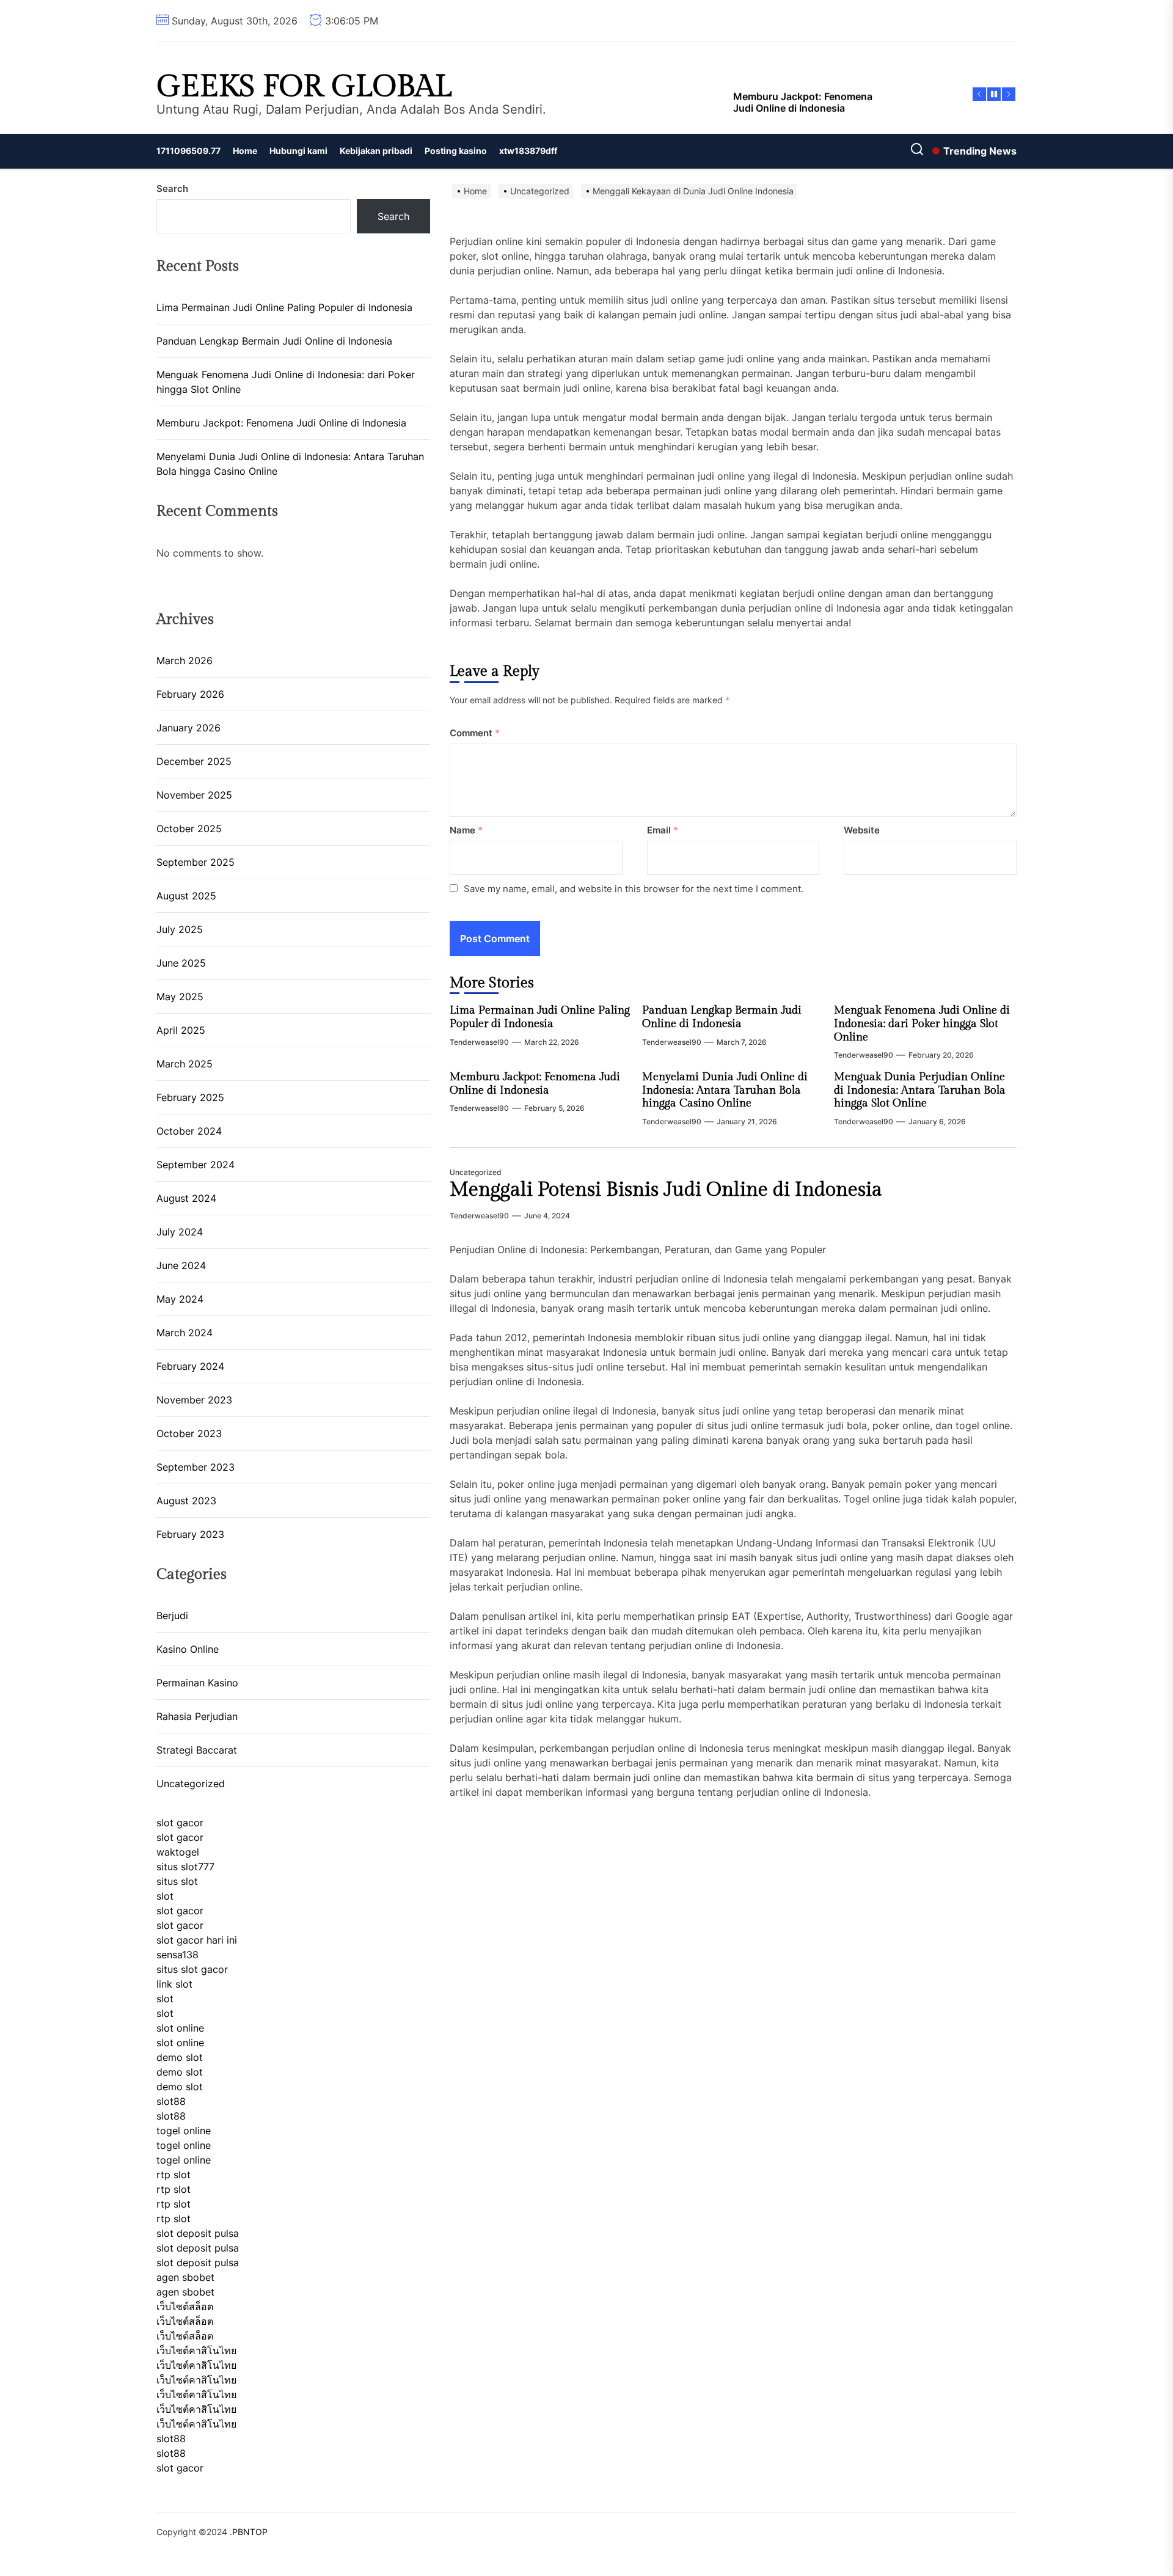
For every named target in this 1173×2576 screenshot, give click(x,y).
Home (245, 151)
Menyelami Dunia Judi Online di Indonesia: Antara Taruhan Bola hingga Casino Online (725, 1090)
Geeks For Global (304, 87)
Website (862, 830)
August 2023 (186, 1501)
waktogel (178, 1852)
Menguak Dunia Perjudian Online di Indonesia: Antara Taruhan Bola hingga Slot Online (920, 1090)
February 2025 (190, 1097)
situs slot (177, 1881)
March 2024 (185, 1333)
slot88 (171, 2101)
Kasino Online (188, 1649)
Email (663, 830)
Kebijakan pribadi (376, 151)
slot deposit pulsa (198, 2233)
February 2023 (190, 1534)
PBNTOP (250, 2532)
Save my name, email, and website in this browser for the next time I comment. (634, 889)
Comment (475, 733)
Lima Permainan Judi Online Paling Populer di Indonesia (540, 1017)
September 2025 (195, 862)
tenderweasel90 (479, 1042)
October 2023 (189, 1433)
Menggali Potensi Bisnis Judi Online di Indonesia (666, 1190)
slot (165, 1896)
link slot (174, 1984)
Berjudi (172, 1615)
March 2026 (185, 660)
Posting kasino (456, 151)
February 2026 (190, 694)
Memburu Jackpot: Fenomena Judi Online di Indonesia (535, 1084)
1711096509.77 (188, 151)
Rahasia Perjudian (197, 1716)
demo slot (180, 2057)
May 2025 (180, 997)
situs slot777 (185, 1867)
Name (466, 830)
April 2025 (181, 1030)
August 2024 (186, 1198)
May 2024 (180, 1299)
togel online (184, 2131)
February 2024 (190, 1366)
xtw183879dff (528, 151)
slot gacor (180, 1823)
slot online (180, 2028)
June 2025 (181, 963)
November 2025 (194, 795)
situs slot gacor (192, 1969)
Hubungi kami (298, 151)
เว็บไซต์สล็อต (185, 2307)
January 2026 (188, 728)
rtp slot (174, 2175)
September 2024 (195, 1165)
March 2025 (185, 1064)
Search (172, 188)
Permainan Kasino (197, 1683)
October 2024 (189, 1131)
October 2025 (189, 829)
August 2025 (186, 896)
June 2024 (181, 1265)
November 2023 (194, 1400)
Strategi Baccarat (197, 1750)
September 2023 (195, 1467)
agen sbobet (185, 2277)
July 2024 (180, 1232)
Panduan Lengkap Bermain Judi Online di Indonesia (722, 1017)
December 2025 (194, 761)
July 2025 (180, 929)
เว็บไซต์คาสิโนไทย (196, 2351)
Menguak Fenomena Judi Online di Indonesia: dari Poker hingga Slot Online (922, 1023)
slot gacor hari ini (197, 1940)
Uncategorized (476, 1172)
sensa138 (177, 1955)
